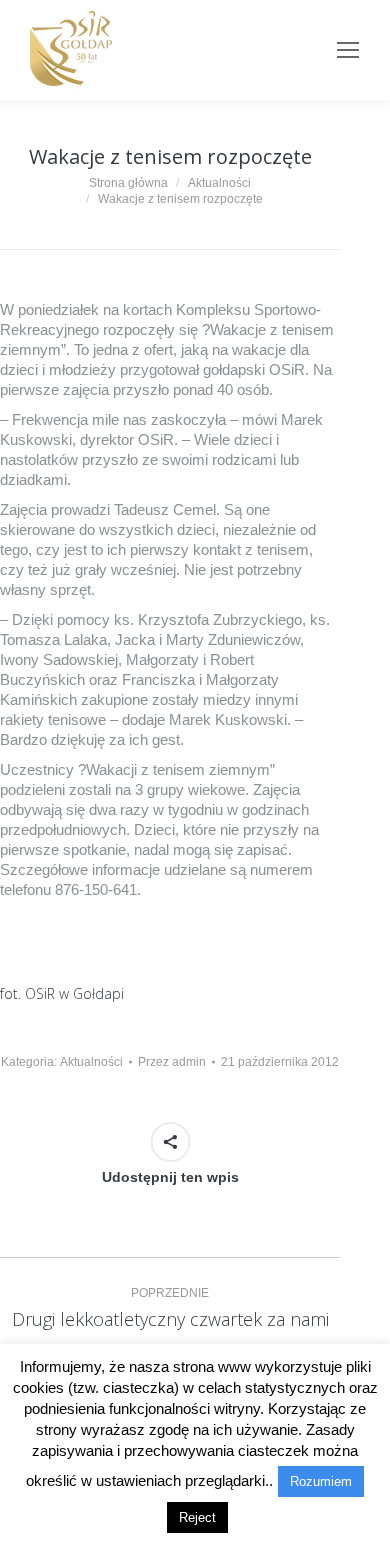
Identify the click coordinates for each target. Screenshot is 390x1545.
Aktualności (91, 1062)
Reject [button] (197, 1517)
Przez (172, 1062)
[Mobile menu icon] (348, 50)
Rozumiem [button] (321, 1481)
